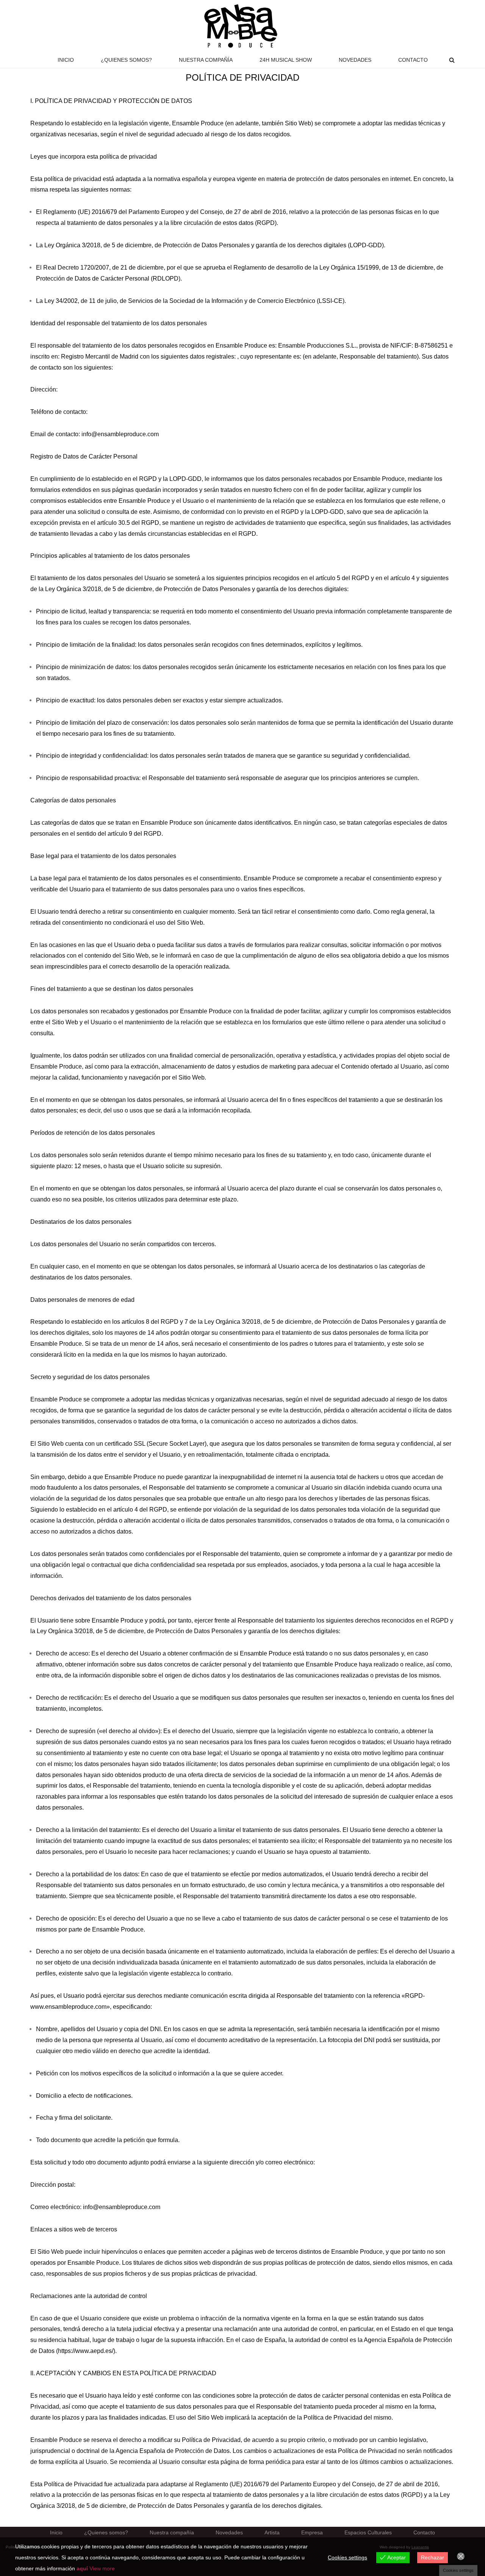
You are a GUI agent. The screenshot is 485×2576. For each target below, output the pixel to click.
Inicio (66, 60)
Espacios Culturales (368, 2533)
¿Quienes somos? (126, 60)
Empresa (312, 2533)
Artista (272, 2533)
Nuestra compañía (206, 60)
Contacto (413, 60)
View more (102, 2568)
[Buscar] (452, 60)
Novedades (355, 60)
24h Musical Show (286, 60)
